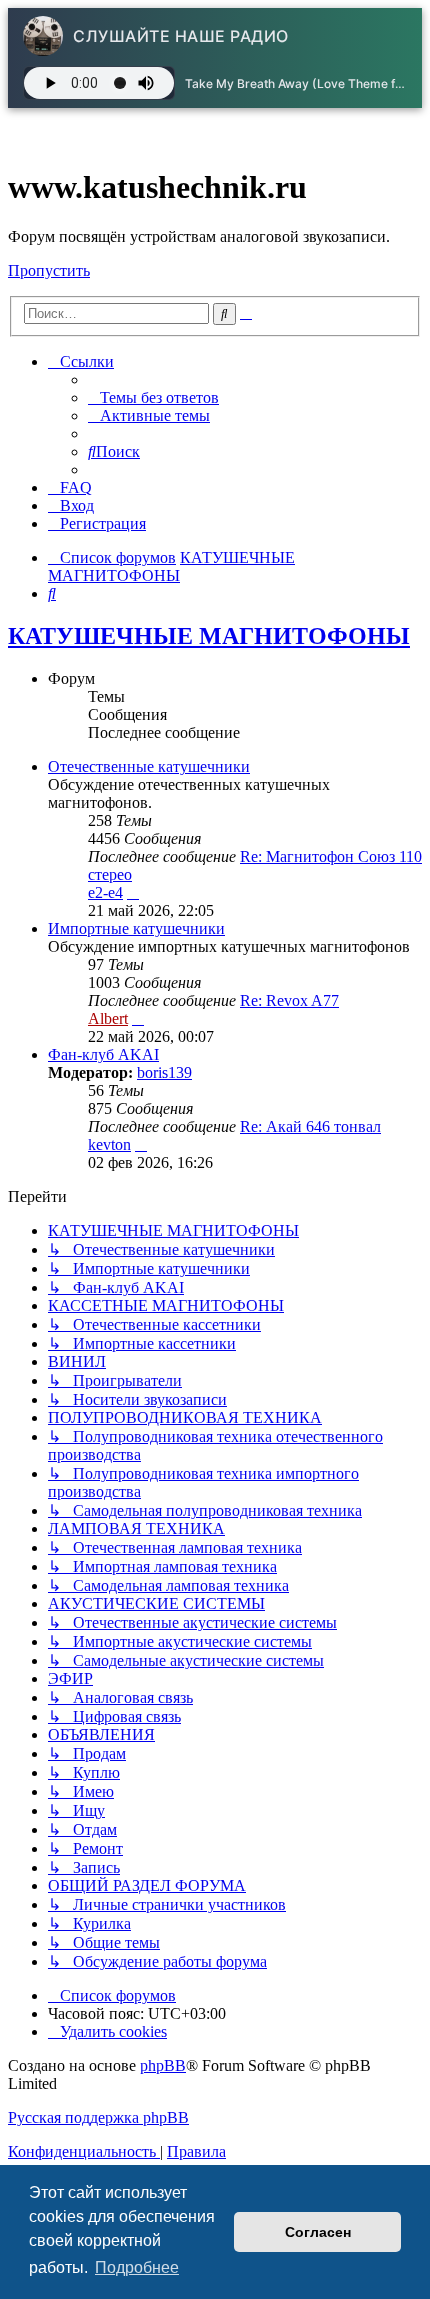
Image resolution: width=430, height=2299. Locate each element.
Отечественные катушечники (149, 766)
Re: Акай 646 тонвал (310, 1126)
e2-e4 (105, 892)
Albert (108, 1018)
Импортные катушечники (136, 928)
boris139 (164, 1072)
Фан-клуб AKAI (103, 1054)
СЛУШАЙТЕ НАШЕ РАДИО (181, 36)
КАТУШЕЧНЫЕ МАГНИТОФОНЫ (209, 636)
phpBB (163, 2065)
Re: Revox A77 (289, 1000)
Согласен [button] (318, 2232)
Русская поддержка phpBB (98, 2117)
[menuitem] (153, 397)
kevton (109, 1144)
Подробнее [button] (137, 2267)
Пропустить (49, 270)
